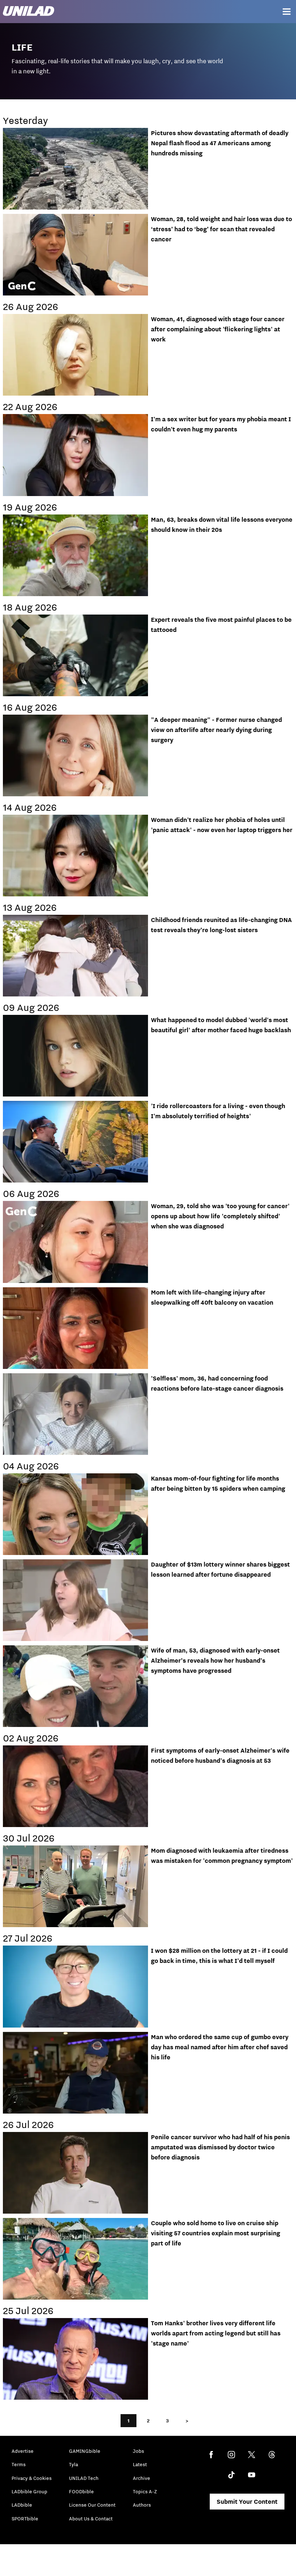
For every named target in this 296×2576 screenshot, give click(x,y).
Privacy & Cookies (32, 2478)
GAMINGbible (85, 2451)
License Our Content (92, 2505)
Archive (142, 2478)
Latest (140, 2464)
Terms (19, 2464)
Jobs (138, 2451)
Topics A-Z (145, 2491)
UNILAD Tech (84, 2478)
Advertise (23, 2451)
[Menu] (287, 12)
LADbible (22, 2505)
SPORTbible (25, 2519)
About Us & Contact (91, 2519)
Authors (142, 2505)
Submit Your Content (247, 2502)
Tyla (73, 2464)
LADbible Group (29, 2491)
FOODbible (81, 2491)
